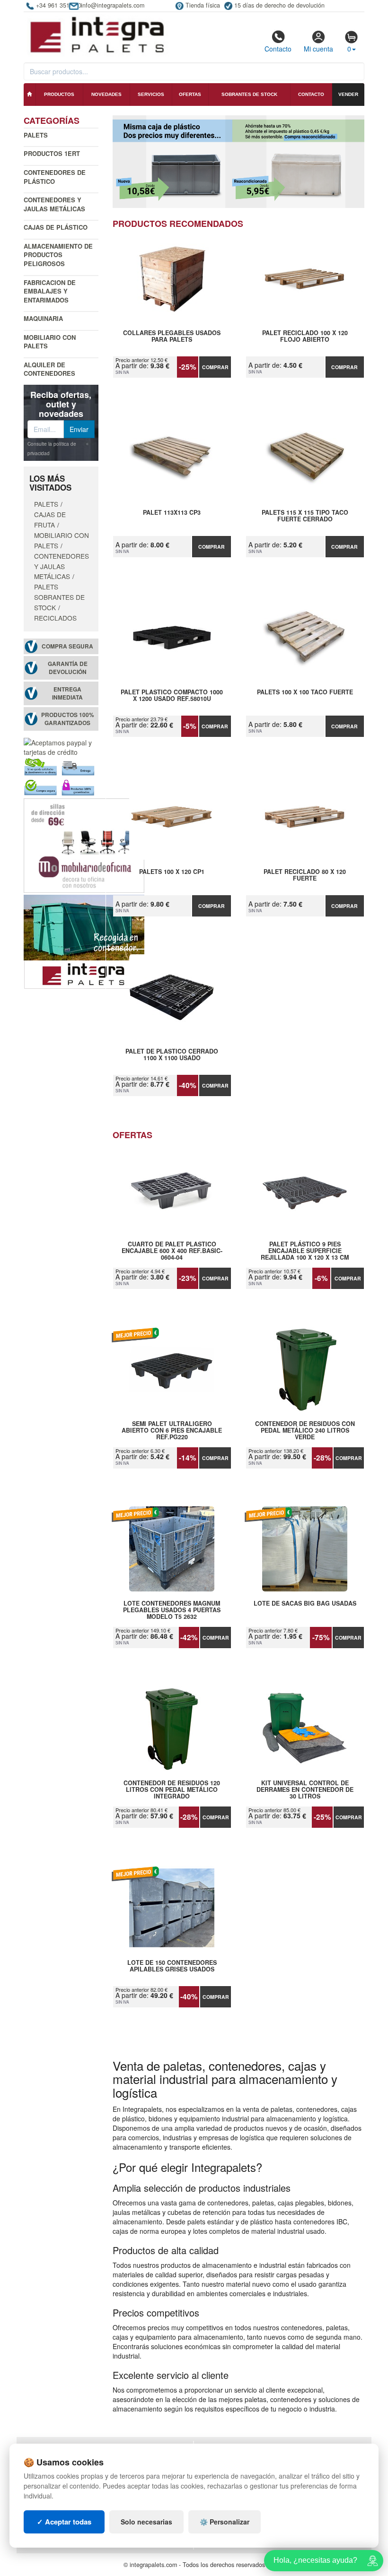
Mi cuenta (318, 49)
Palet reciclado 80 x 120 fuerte (305, 875)
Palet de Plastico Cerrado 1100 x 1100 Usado (172, 1055)
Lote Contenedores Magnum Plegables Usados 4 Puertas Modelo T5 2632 (172, 1610)
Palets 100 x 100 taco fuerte (305, 692)
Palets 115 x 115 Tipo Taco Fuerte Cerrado (305, 516)
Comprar (215, 367)
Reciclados (55, 618)
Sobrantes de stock (249, 94)
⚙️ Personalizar (225, 2522)
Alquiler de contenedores (49, 369)
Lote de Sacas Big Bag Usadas (305, 1604)
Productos (59, 94)
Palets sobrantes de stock (59, 597)
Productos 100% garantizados (68, 719)
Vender (348, 94)
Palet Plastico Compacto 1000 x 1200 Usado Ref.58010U (172, 696)
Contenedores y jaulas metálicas (54, 204)
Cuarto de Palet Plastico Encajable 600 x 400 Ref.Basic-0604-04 (172, 1251)
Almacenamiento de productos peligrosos (58, 255)
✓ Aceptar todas (64, 2522)
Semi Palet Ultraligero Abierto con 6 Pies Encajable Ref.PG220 (172, 1430)
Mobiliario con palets (50, 342)
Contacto (278, 49)
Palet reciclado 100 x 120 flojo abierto (305, 337)
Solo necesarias (146, 2522)
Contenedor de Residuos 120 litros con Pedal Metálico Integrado (172, 1789)
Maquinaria (43, 318)
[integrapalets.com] (97, 34)
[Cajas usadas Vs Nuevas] (239, 162)
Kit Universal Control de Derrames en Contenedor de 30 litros (305, 1789)
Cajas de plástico (56, 227)
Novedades (106, 94)
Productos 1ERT (52, 153)
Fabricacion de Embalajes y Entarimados (50, 291)
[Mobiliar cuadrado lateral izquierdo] (84, 844)
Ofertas (190, 94)
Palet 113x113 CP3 (172, 513)
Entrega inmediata (67, 693)
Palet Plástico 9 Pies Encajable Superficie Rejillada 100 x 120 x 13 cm (305, 1251)
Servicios (151, 94)
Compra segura (67, 646)
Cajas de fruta (50, 519)
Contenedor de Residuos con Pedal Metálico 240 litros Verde (305, 1430)
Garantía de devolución (68, 668)
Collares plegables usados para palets (172, 337)
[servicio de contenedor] (84, 941)
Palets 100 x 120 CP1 (172, 872)
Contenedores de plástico (55, 177)
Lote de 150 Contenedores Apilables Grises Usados (172, 1966)
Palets (36, 135)
